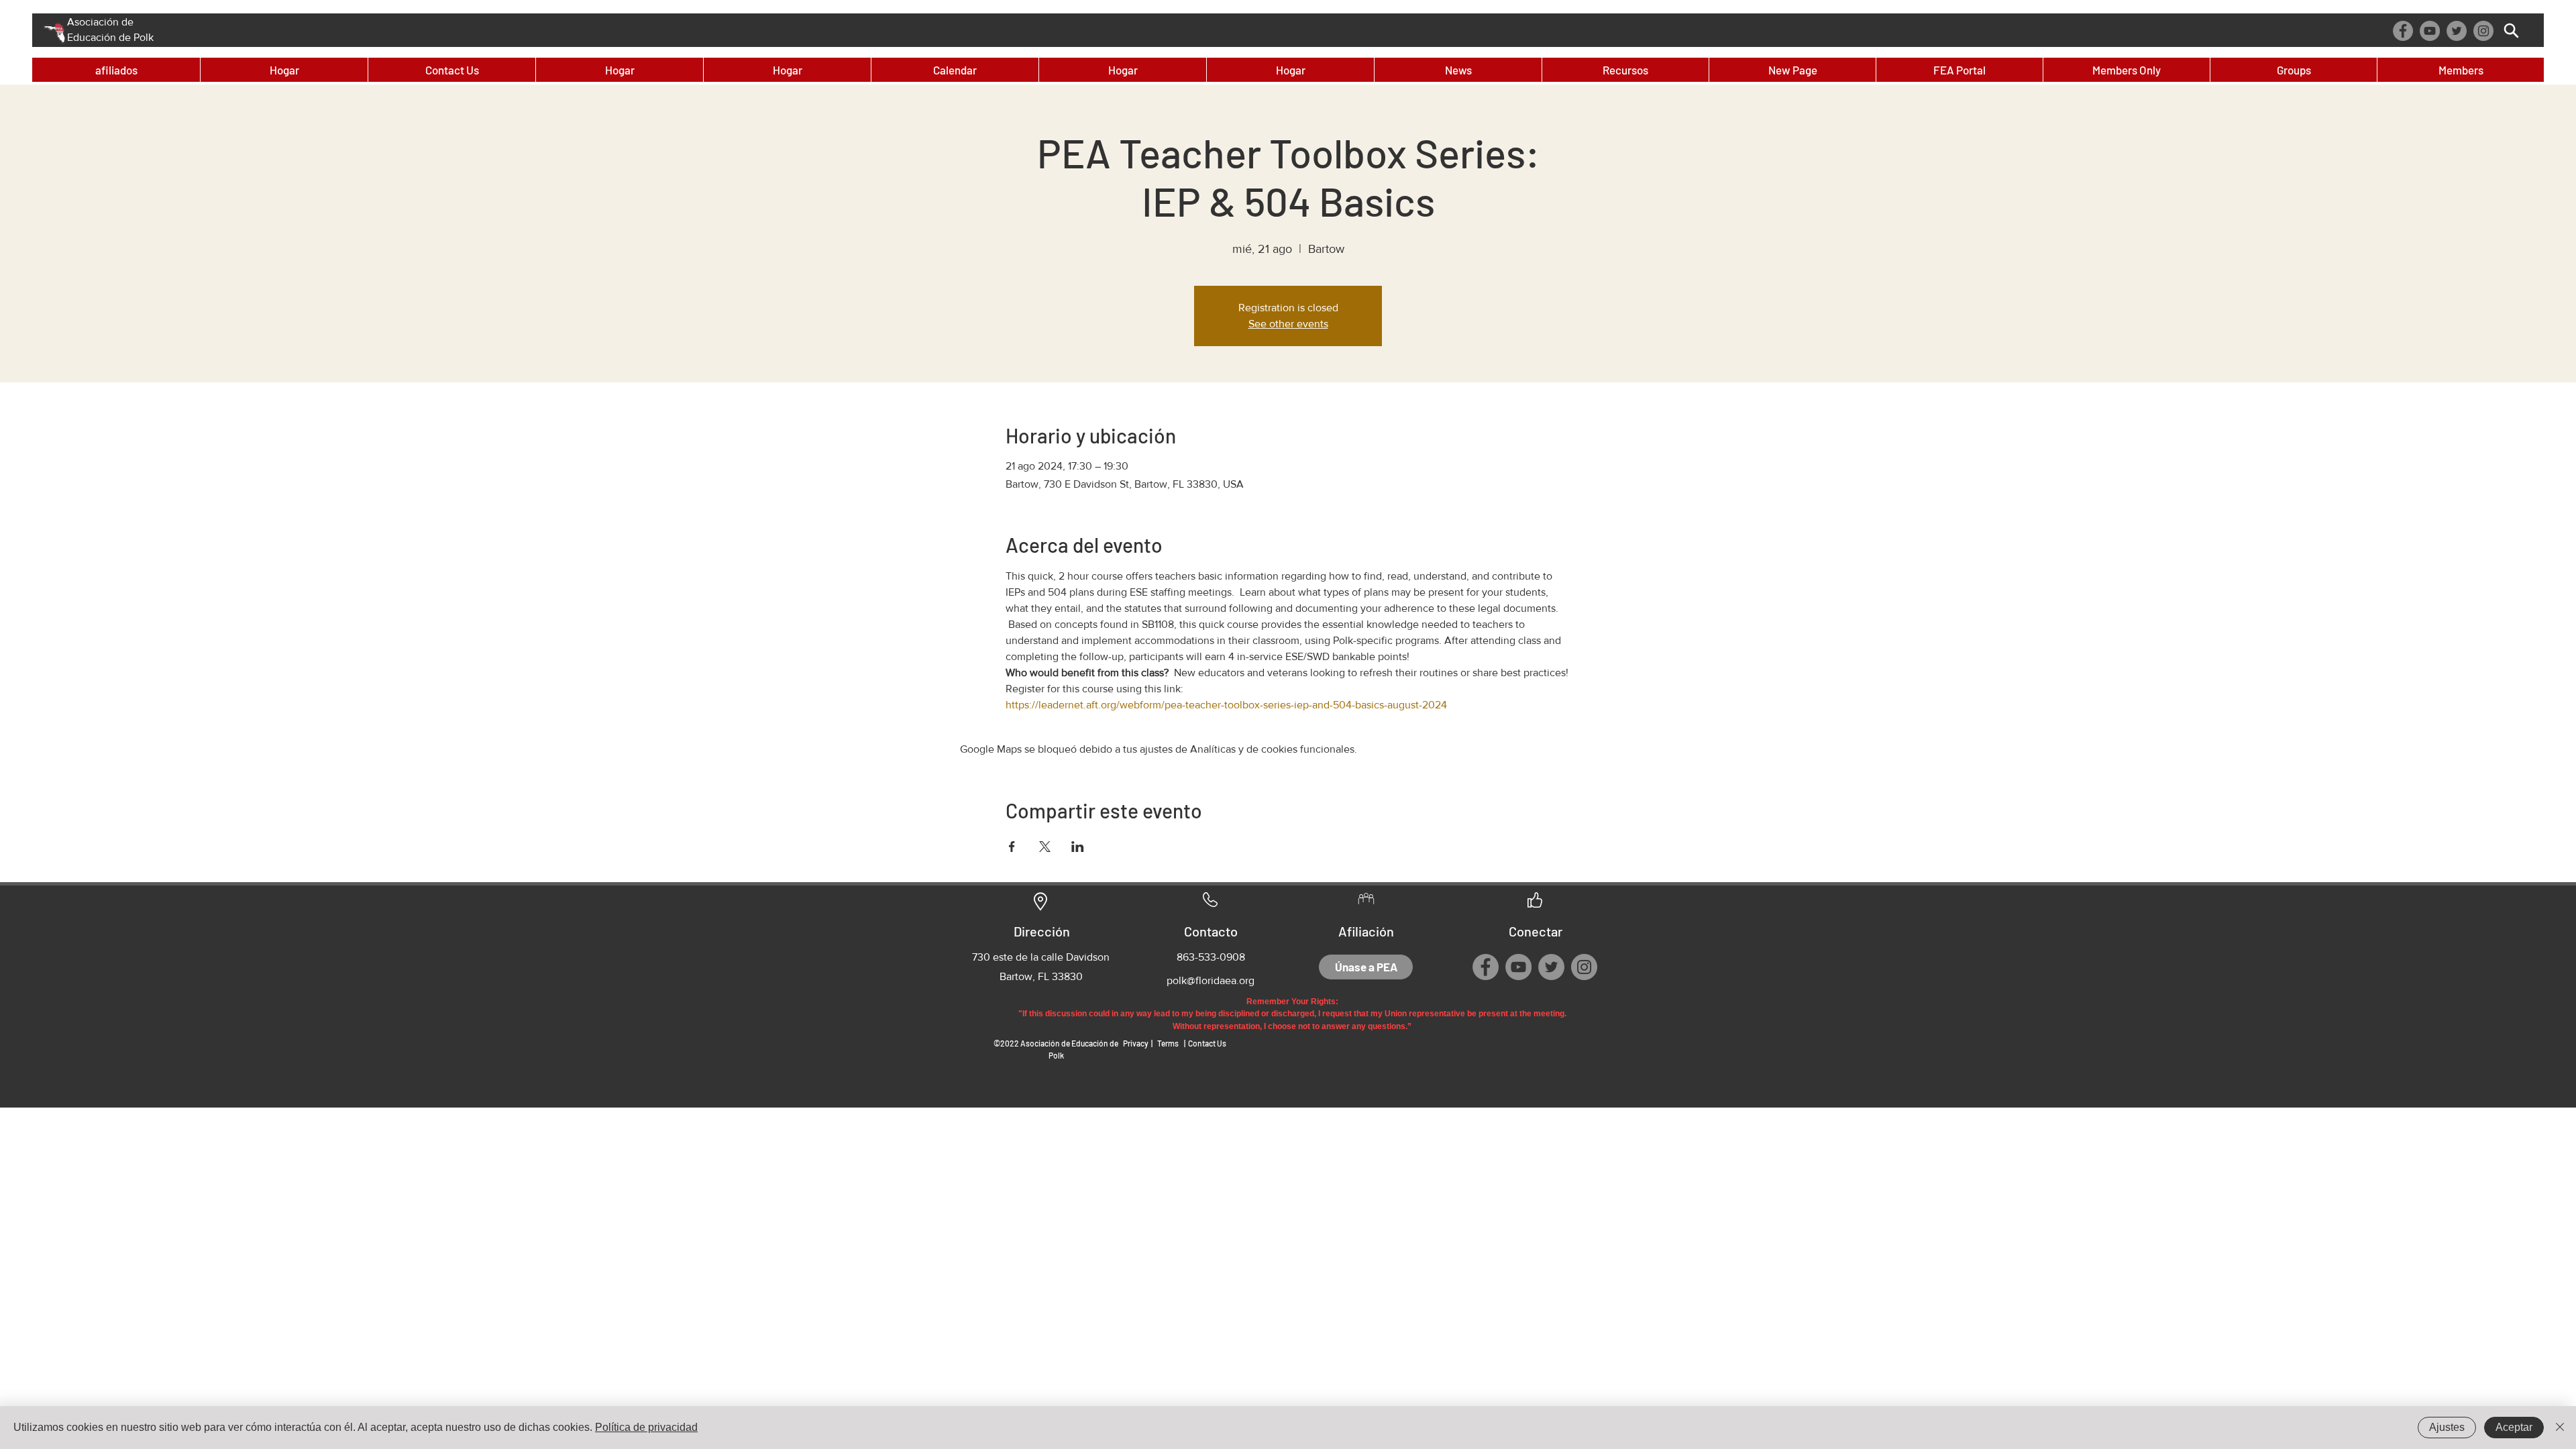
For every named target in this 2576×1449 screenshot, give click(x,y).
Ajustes (2447, 1427)
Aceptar (2514, 1427)
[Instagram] (2483, 31)
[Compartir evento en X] (1045, 847)
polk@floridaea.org (1211, 980)
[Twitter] (2457, 31)
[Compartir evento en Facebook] (1012, 847)
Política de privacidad (646, 1427)
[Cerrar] (2560, 1428)
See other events (1288, 324)
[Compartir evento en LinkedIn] (1078, 847)
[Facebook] (2403, 31)
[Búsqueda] (2511, 31)
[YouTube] (2430, 31)
